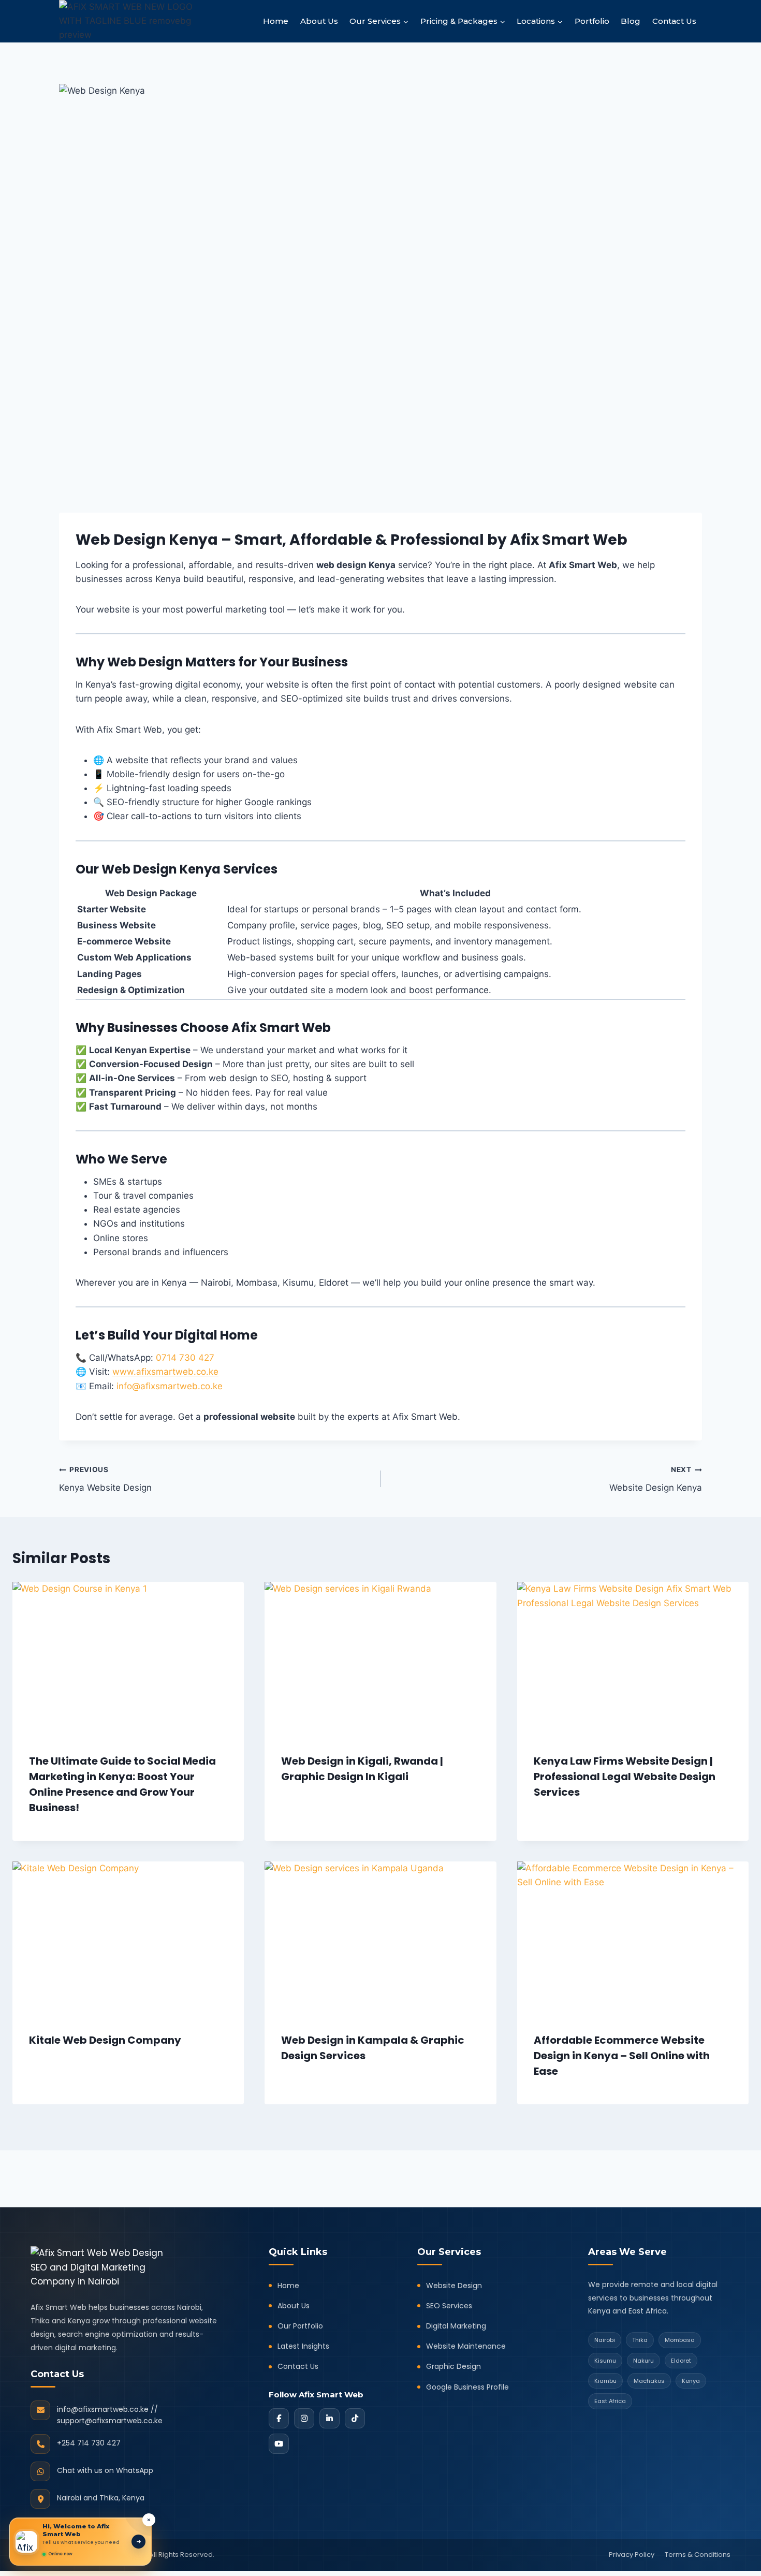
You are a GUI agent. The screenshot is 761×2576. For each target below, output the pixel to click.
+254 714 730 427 (89, 2443)
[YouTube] (279, 2444)
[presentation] (128, 1659)
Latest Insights (303, 2346)
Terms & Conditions (698, 2555)
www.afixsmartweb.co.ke (165, 1372)
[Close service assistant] (149, 2520)
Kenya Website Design (105, 1479)
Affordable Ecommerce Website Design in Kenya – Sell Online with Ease (622, 2056)
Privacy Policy (632, 2555)
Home (276, 21)
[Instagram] (304, 2418)
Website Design (454, 2286)
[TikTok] (355, 2418)
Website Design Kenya (656, 1479)
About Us (319, 21)
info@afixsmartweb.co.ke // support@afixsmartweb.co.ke (110, 2415)
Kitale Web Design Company (105, 2040)
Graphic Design (453, 2366)
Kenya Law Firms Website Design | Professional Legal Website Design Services (625, 1777)
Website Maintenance (466, 2346)
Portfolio (592, 21)
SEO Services (449, 2306)
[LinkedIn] (330, 2418)
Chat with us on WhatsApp (105, 2470)
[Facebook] (279, 2418)
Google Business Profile (467, 2387)
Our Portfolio (300, 2326)
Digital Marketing (456, 2326)
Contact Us (674, 21)
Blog (631, 21)
